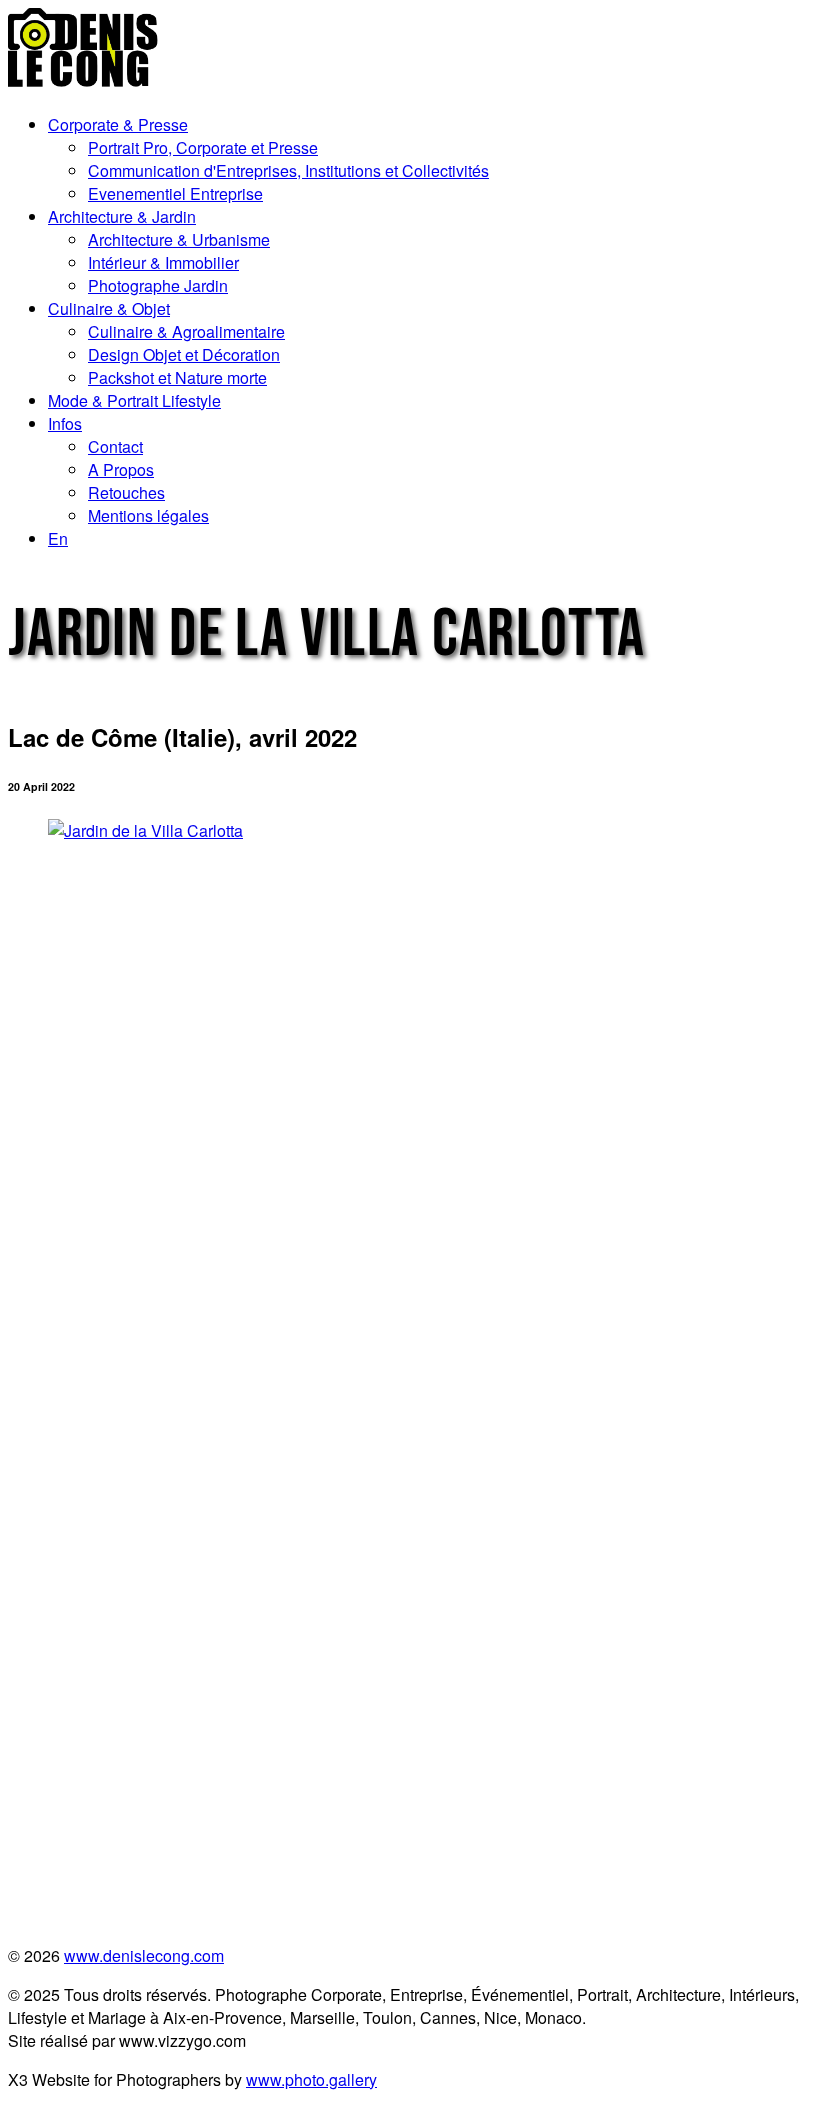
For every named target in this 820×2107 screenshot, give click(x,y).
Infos (65, 423)
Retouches (126, 492)
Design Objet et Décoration (184, 354)
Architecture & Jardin (122, 216)
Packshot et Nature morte (177, 377)
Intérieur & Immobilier (163, 262)
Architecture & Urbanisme (179, 239)
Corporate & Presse (118, 124)
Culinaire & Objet (109, 308)
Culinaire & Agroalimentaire (186, 331)
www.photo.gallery (311, 2079)
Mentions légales (148, 515)
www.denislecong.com (144, 1955)
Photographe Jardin (158, 285)
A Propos (121, 469)
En (58, 538)
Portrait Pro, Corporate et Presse (203, 147)
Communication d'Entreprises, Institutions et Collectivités (288, 170)
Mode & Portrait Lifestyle (134, 400)
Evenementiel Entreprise (175, 193)
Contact (115, 446)
